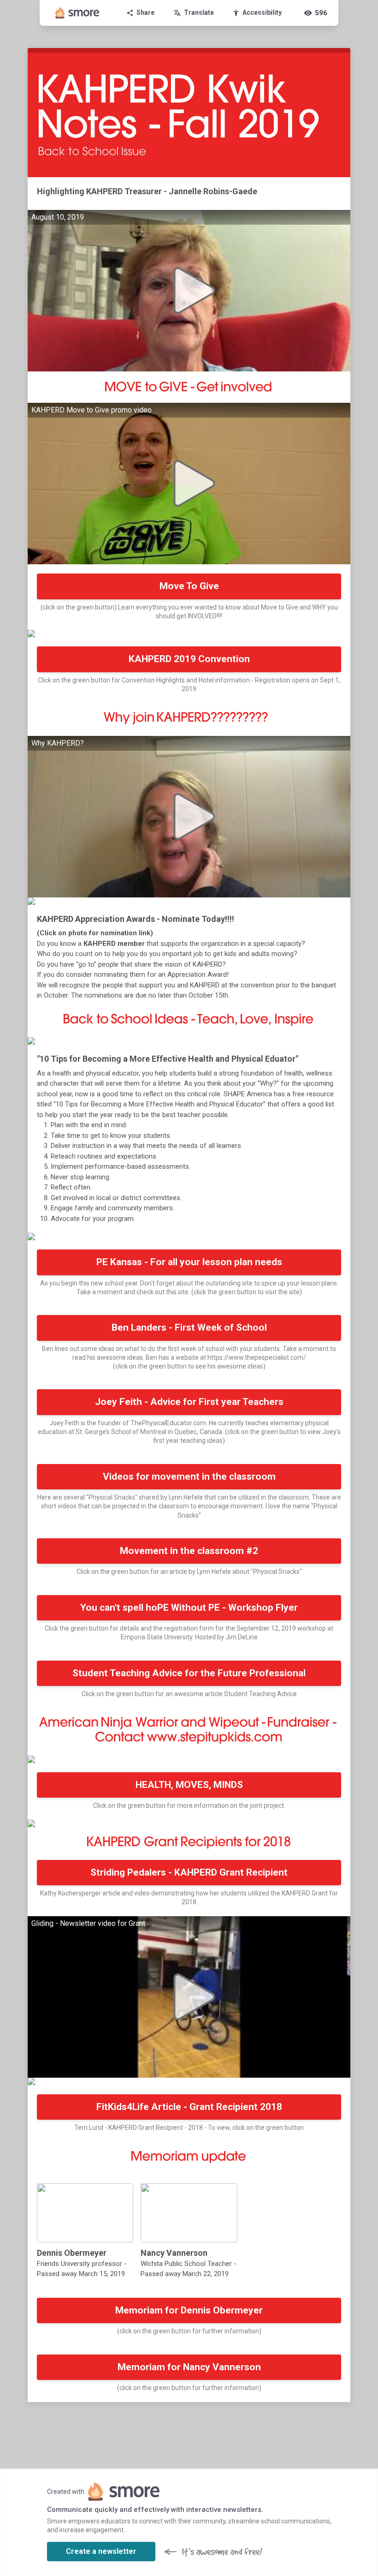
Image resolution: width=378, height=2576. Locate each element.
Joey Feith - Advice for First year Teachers (189, 1402)
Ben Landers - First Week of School (189, 1327)
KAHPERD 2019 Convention (189, 659)
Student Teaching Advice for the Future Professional (189, 1673)
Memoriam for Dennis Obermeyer (189, 2310)
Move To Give (189, 586)
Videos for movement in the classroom (189, 1476)
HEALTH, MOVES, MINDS (189, 1785)
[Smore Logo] (77, 13)
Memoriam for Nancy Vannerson (189, 2367)
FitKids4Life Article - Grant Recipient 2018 (189, 2107)
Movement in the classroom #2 (189, 1551)
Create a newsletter (101, 2551)
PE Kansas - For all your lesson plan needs (189, 1262)
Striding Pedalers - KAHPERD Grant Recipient (189, 1872)
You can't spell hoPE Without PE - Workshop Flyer (189, 1608)
